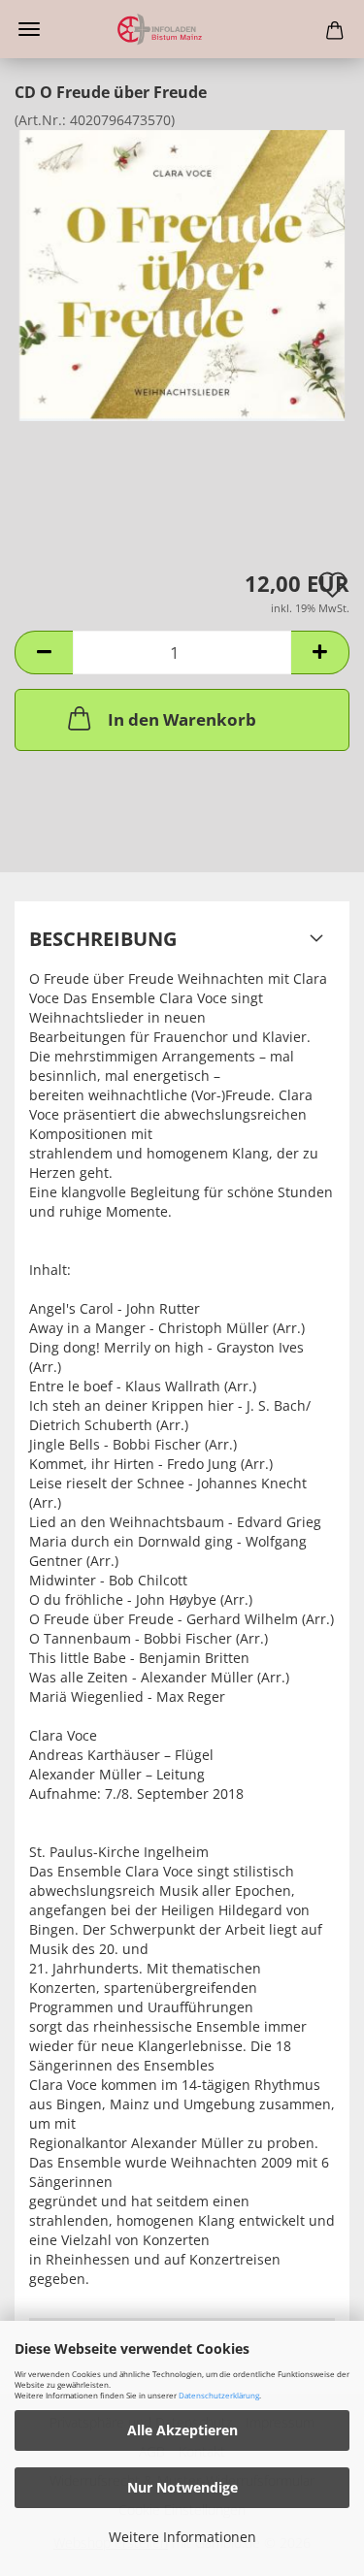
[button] (44, 652)
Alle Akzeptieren (182, 2430)
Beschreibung (103, 939)
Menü (29, 29)
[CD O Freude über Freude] (182, 274)
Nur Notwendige (182, 2487)
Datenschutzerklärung (219, 2395)
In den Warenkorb (182, 719)
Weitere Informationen (182, 2537)
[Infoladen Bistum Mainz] (182, 29)
